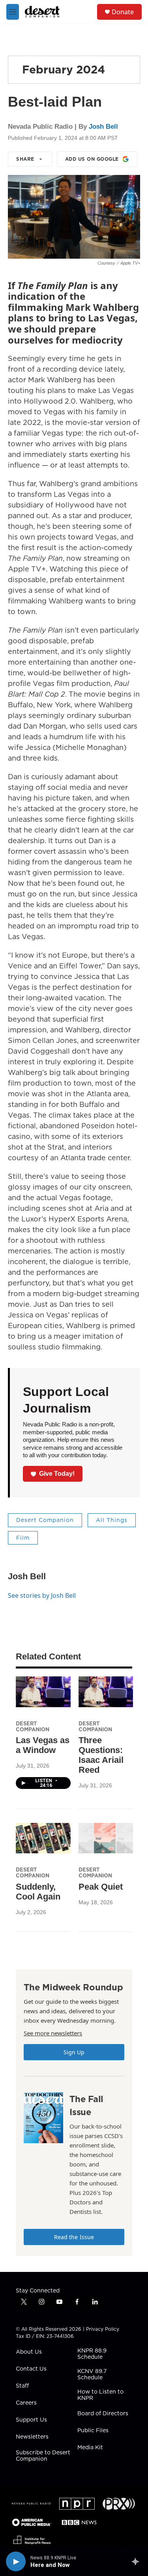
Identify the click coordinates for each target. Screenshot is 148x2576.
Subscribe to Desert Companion (43, 2456)
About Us (29, 2352)
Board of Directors (103, 2414)
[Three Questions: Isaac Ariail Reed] (106, 1692)
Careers (26, 2403)
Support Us (31, 2420)
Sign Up (74, 2052)
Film (23, 1538)
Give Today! (57, 1474)
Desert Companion (45, 1520)
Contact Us (31, 2369)
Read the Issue (74, 2237)
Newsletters (32, 2437)
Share (25, 159)
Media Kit (90, 2448)
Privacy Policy (103, 2329)
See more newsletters (53, 2033)
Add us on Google (92, 159)
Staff (22, 2386)
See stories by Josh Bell (42, 1595)
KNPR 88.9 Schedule (92, 2354)
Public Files (93, 2431)
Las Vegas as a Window (43, 1745)
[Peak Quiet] (106, 1838)
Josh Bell (103, 127)
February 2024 (64, 69)
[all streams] (138, 2561)
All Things (112, 1520)
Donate (123, 12)
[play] (16, 2561)
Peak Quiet (101, 1887)
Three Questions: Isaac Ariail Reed (101, 1755)
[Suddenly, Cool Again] (43, 1838)
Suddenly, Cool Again (38, 1892)
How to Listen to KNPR (100, 2395)
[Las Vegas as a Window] (43, 1692)
